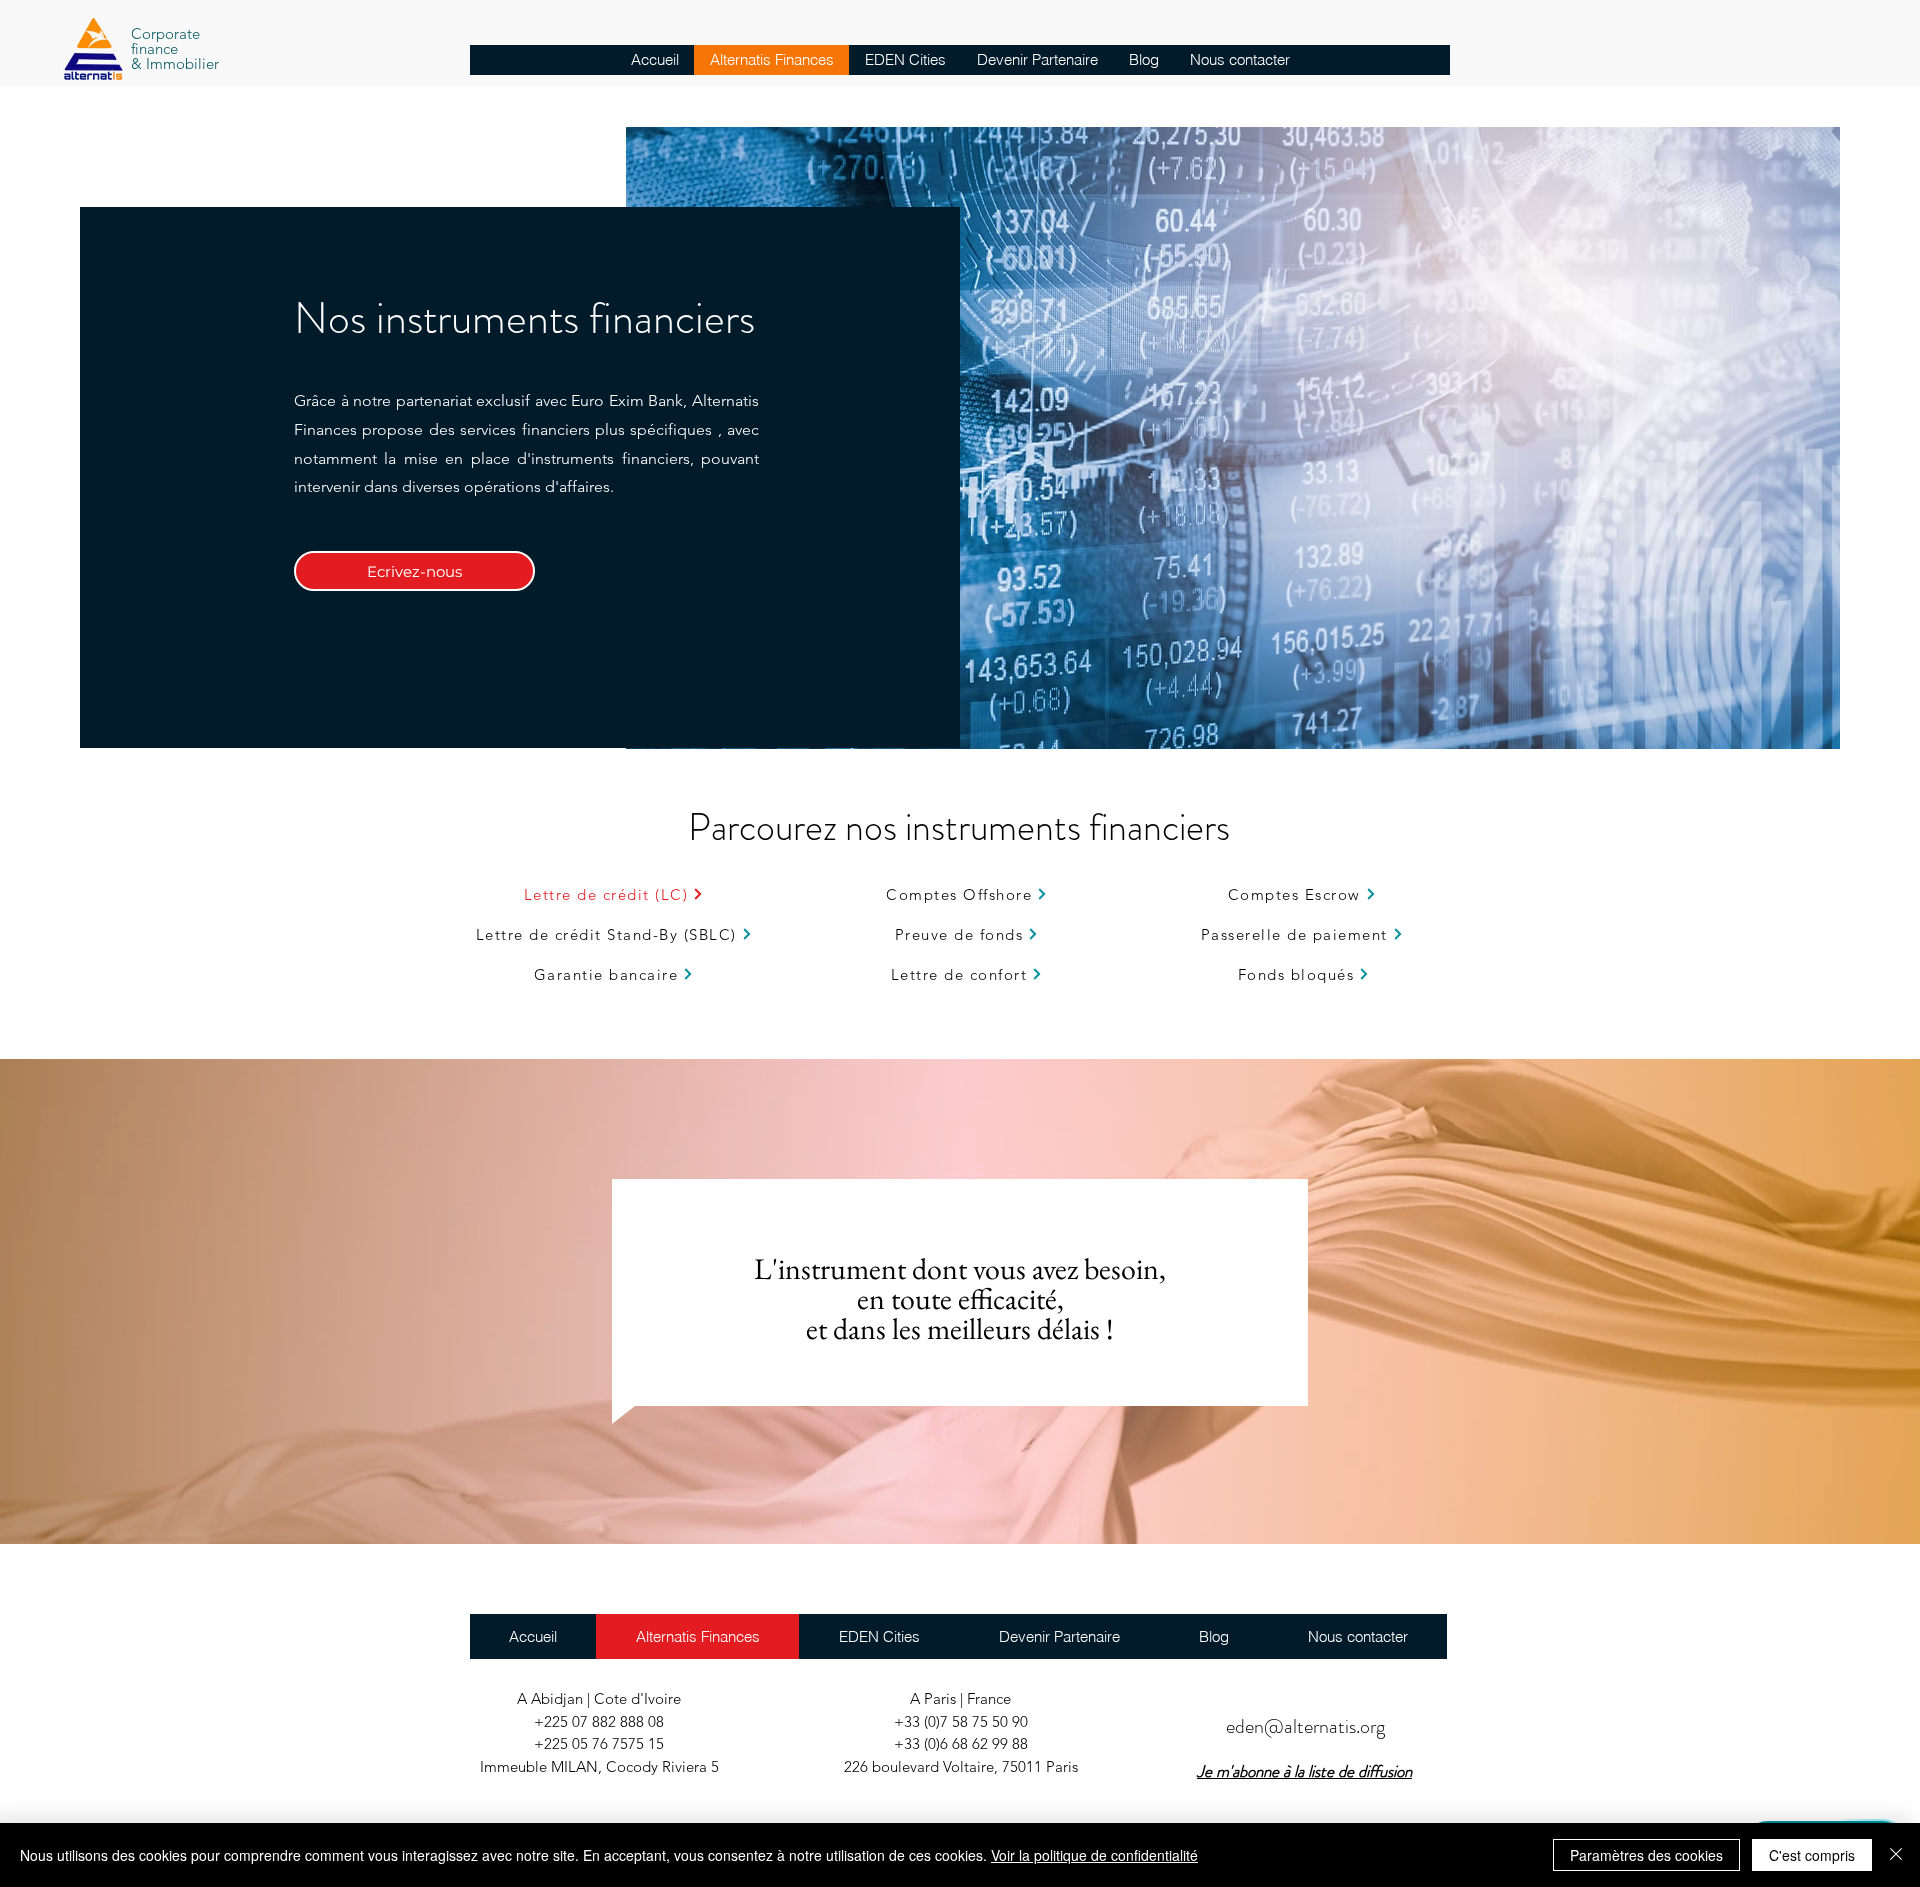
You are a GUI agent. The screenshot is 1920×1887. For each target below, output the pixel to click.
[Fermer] (1896, 1855)
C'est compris (1812, 1855)
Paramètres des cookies (1646, 1855)
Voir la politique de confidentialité (1094, 1855)
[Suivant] (1810, 1301)
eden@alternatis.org (1305, 1726)
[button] (1304, 1771)
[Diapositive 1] (960, 1494)
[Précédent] (110, 1301)
